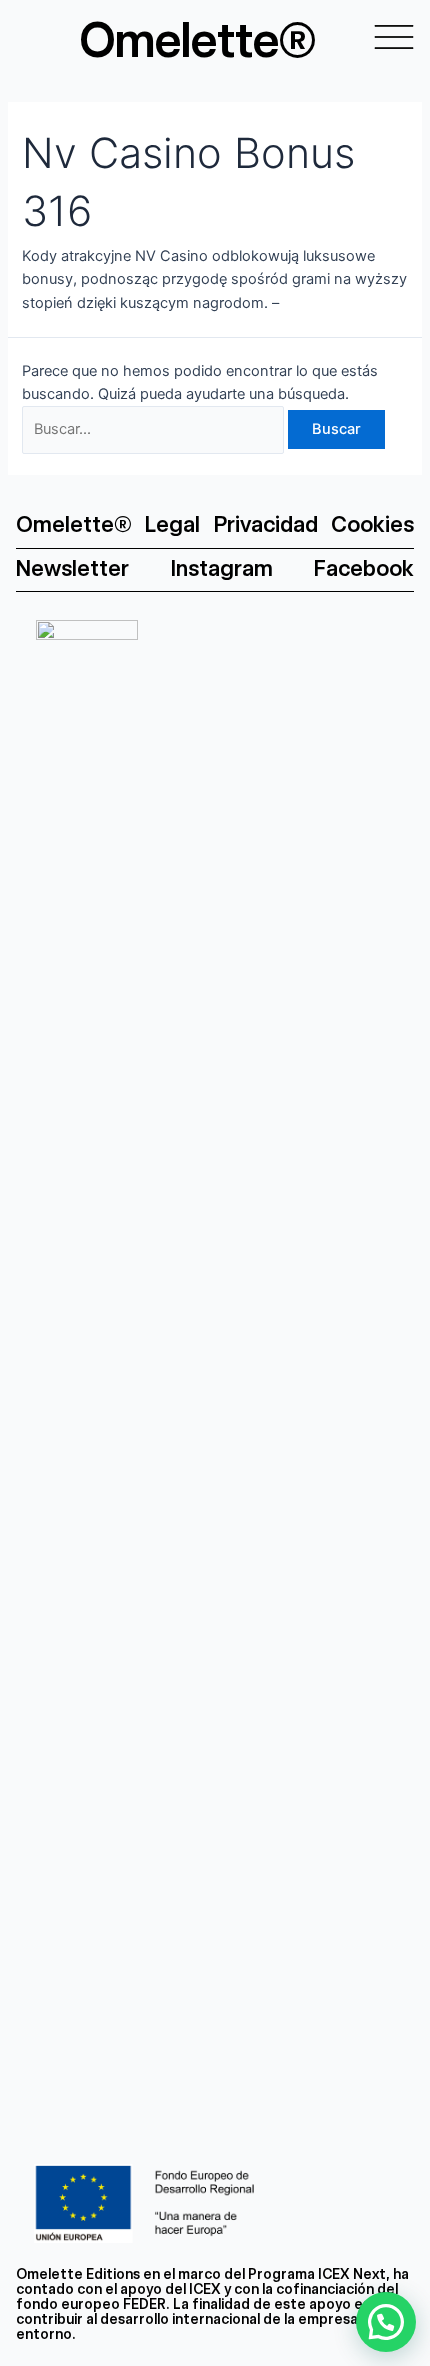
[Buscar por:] (155, 429)
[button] (386, 2322)
